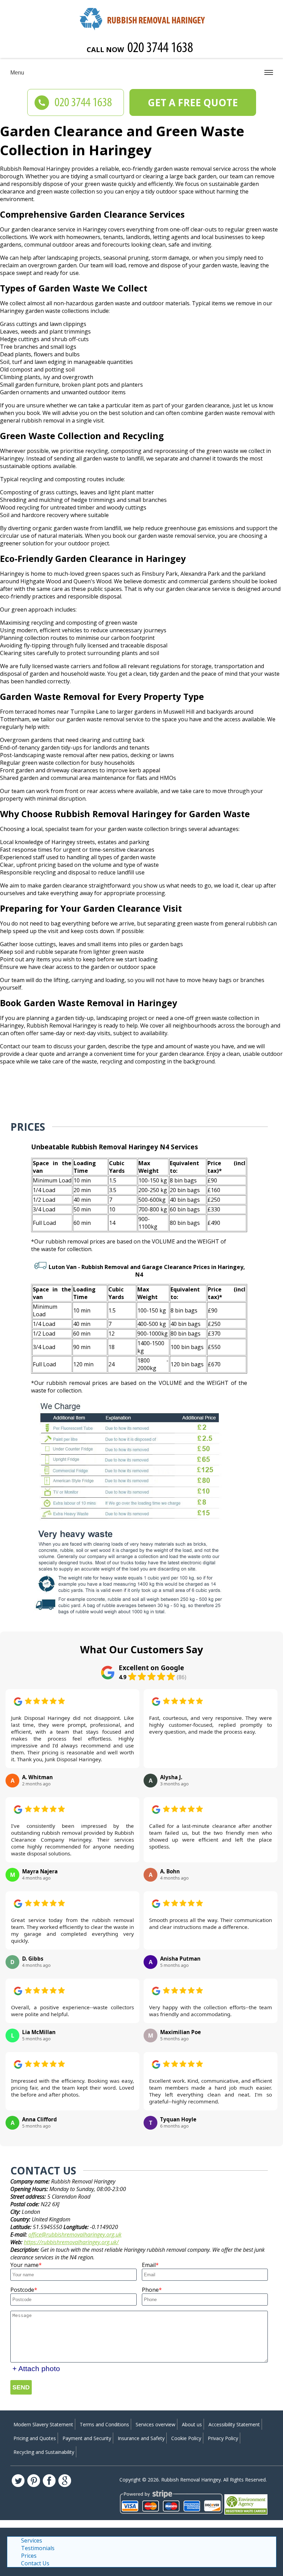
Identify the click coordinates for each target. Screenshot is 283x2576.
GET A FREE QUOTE (193, 102)
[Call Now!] (161, 49)
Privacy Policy (223, 2438)
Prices (29, 2556)
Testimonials (38, 2548)
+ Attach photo (36, 2369)
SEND (21, 2387)
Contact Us (35, 2563)
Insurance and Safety (141, 2438)
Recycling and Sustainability (44, 2452)
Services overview (155, 2424)
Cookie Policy (186, 2438)
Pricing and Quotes (35, 2438)
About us (192, 2424)
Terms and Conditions (104, 2424)
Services (32, 2540)
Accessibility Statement (234, 2424)
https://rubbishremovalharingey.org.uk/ (71, 2242)
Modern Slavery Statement (43, 2424)
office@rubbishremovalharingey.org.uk (75, 2235)
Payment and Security (87, 2438)
